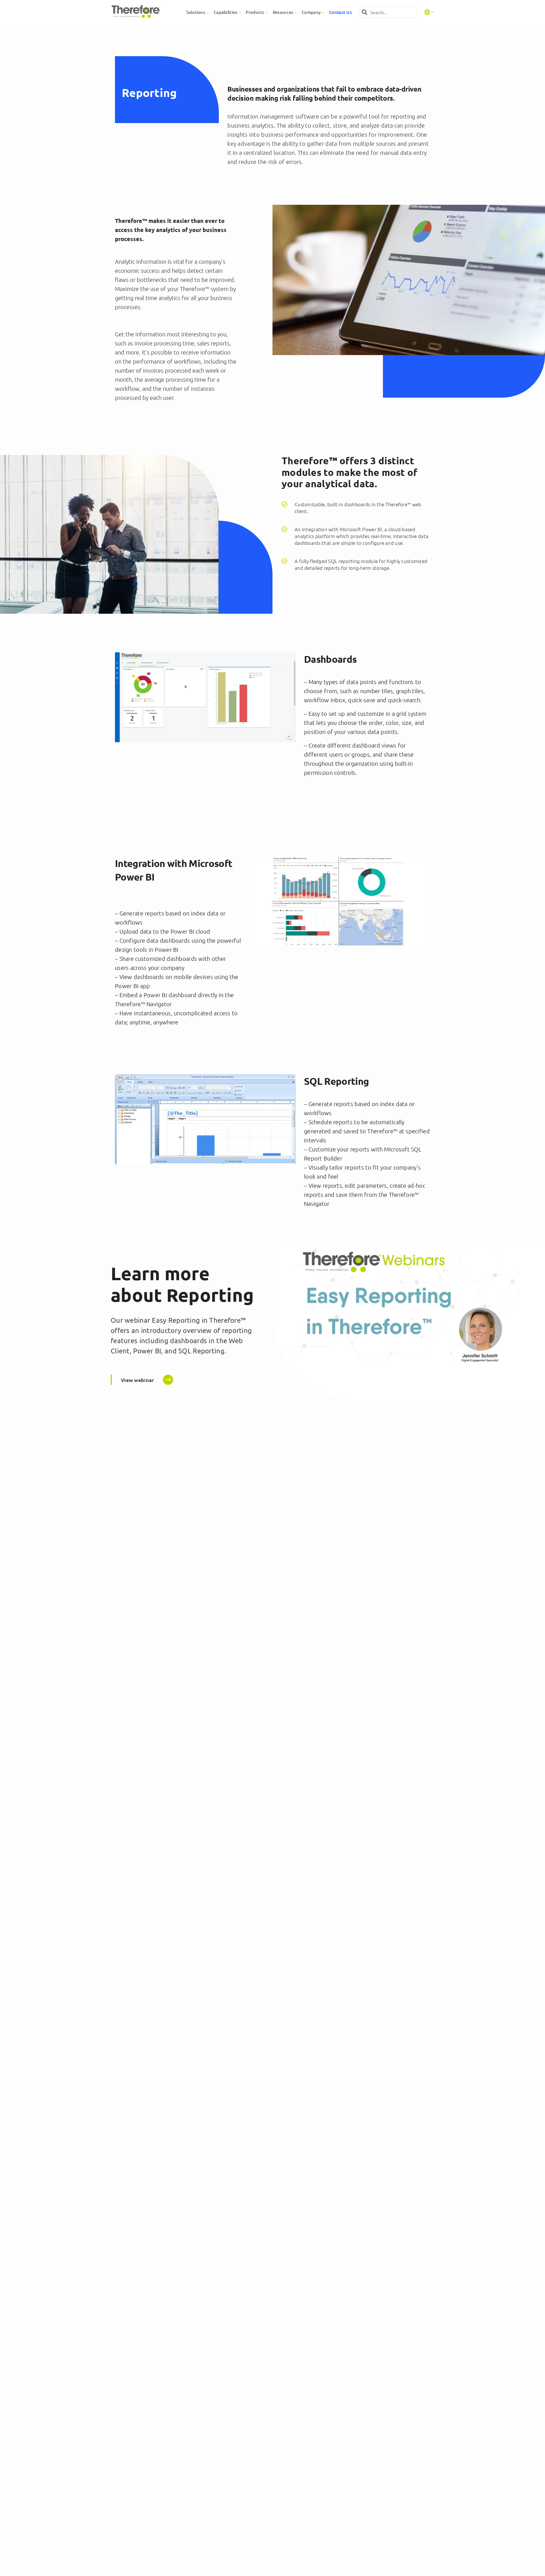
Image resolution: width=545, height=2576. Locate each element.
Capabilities (226, 12)
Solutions (196, 12)
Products (255, 12)
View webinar (137, 1380)
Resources (283, 12)
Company (311, 12)
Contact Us (340, 12)
